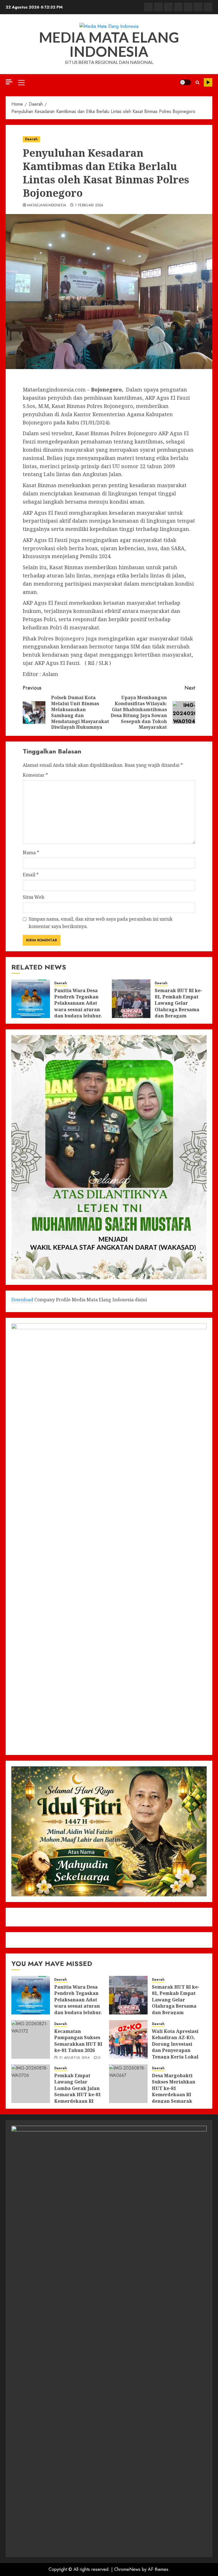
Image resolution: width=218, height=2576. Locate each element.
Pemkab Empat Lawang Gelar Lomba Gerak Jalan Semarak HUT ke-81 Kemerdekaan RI (77, 2088)
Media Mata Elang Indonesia (109, 44)
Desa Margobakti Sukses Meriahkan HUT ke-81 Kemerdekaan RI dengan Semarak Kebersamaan (174, 2091)
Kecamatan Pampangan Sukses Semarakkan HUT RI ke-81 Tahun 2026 (78, 2041)
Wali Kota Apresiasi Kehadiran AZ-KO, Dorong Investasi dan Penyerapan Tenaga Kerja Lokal (175, 2044)
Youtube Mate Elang (208, 82)
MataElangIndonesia (47, 206)
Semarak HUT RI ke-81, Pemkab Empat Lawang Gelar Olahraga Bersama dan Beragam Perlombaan (178, 1006)
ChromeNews (127, 2569)
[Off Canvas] (9, 82)
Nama (31, 853)
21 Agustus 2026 (74, 2058)
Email (31, 875)
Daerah (31, 139)
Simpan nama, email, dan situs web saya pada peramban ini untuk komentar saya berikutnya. (101, 923)
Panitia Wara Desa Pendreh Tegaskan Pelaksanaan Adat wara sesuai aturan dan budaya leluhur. (78, 1003)
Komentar (35, 775)
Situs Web (33, 897)
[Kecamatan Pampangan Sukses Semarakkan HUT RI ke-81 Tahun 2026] (31, 2039)
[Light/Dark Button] (185, 82)
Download (22, 1300)
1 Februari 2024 (89, 206)
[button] (21, 82)
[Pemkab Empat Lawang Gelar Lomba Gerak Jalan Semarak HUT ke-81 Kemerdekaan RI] (31, 2084)
